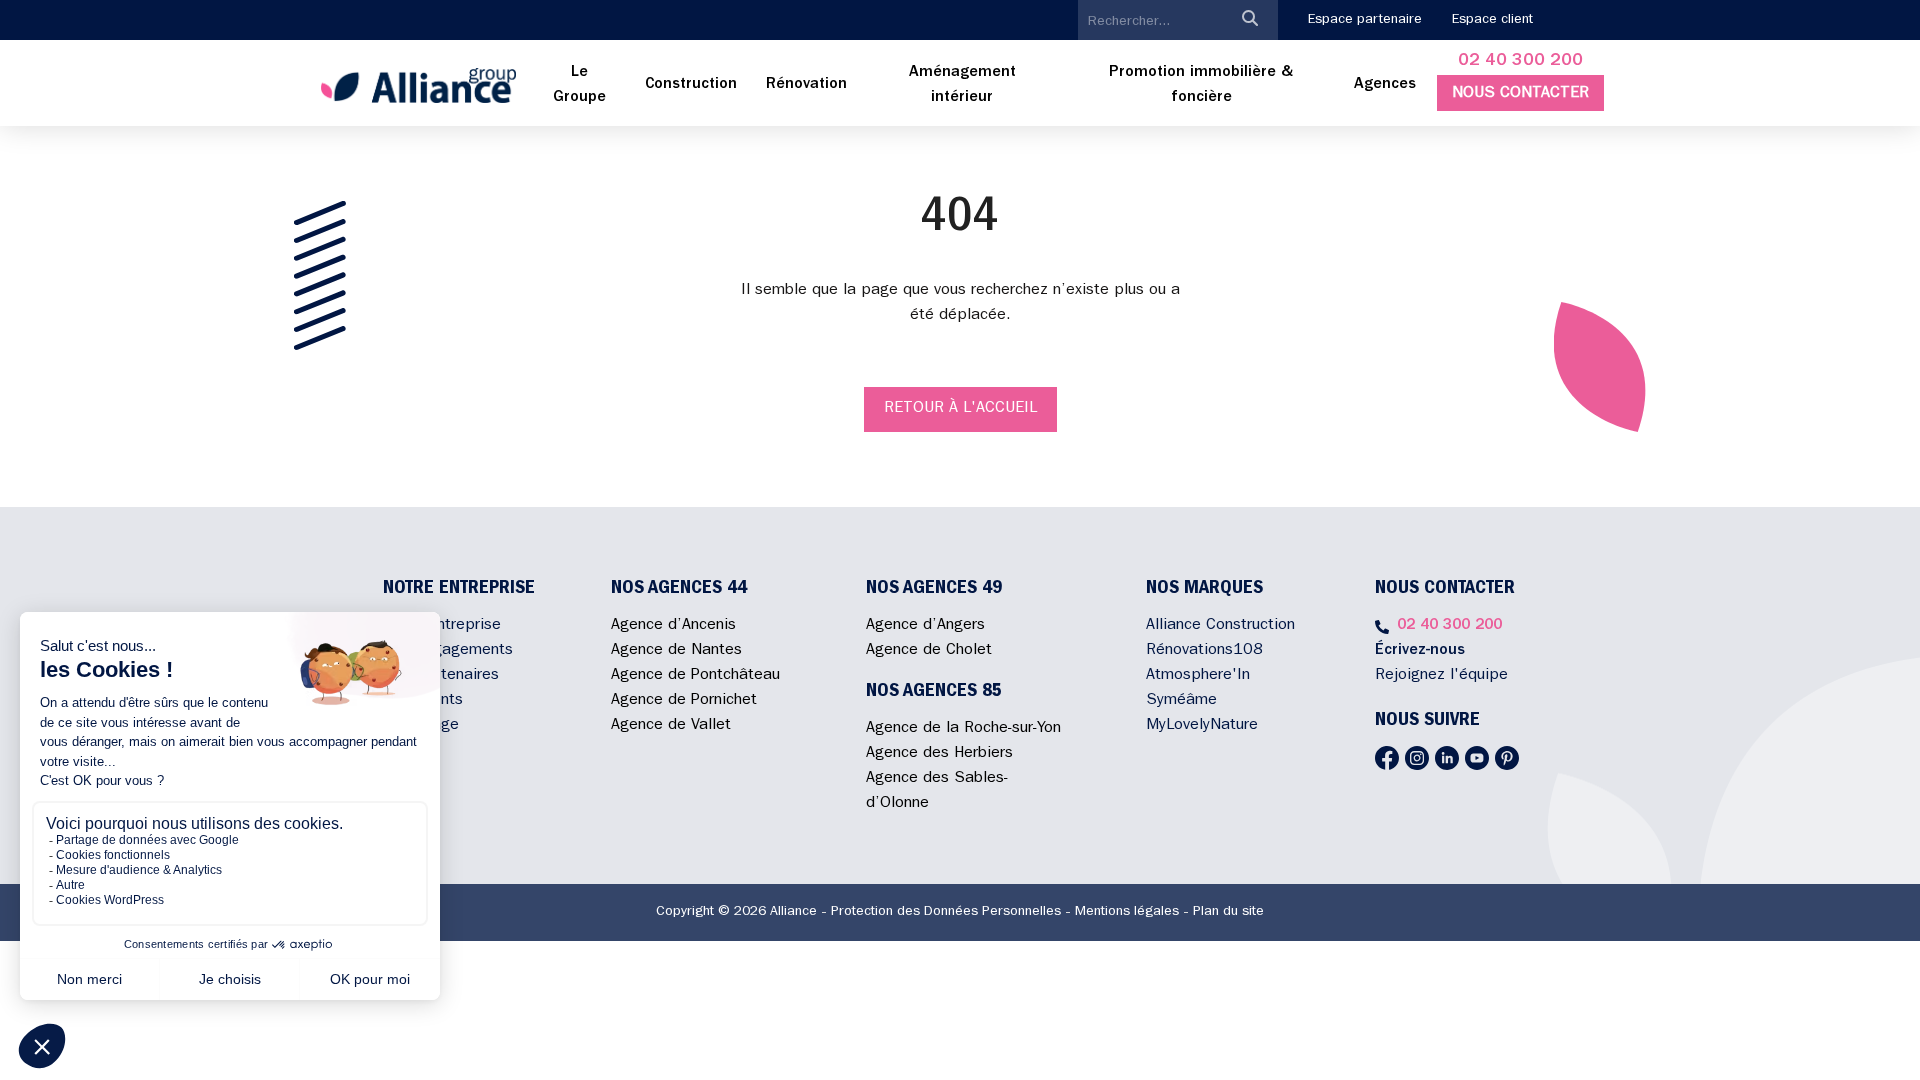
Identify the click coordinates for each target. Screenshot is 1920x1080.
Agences (1385, 85)
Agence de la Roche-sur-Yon (963, 729)
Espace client (1492, 20)
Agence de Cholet (929, 651)
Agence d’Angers (925, 626)
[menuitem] (580, 86)
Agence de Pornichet (684, 701)
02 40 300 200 (1520, 62)
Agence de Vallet (671, 726)
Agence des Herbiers (939, 754)
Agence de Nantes (676, 651)
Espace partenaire (1365, 20)
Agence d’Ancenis (673, 626)
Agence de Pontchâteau (695, 676)
